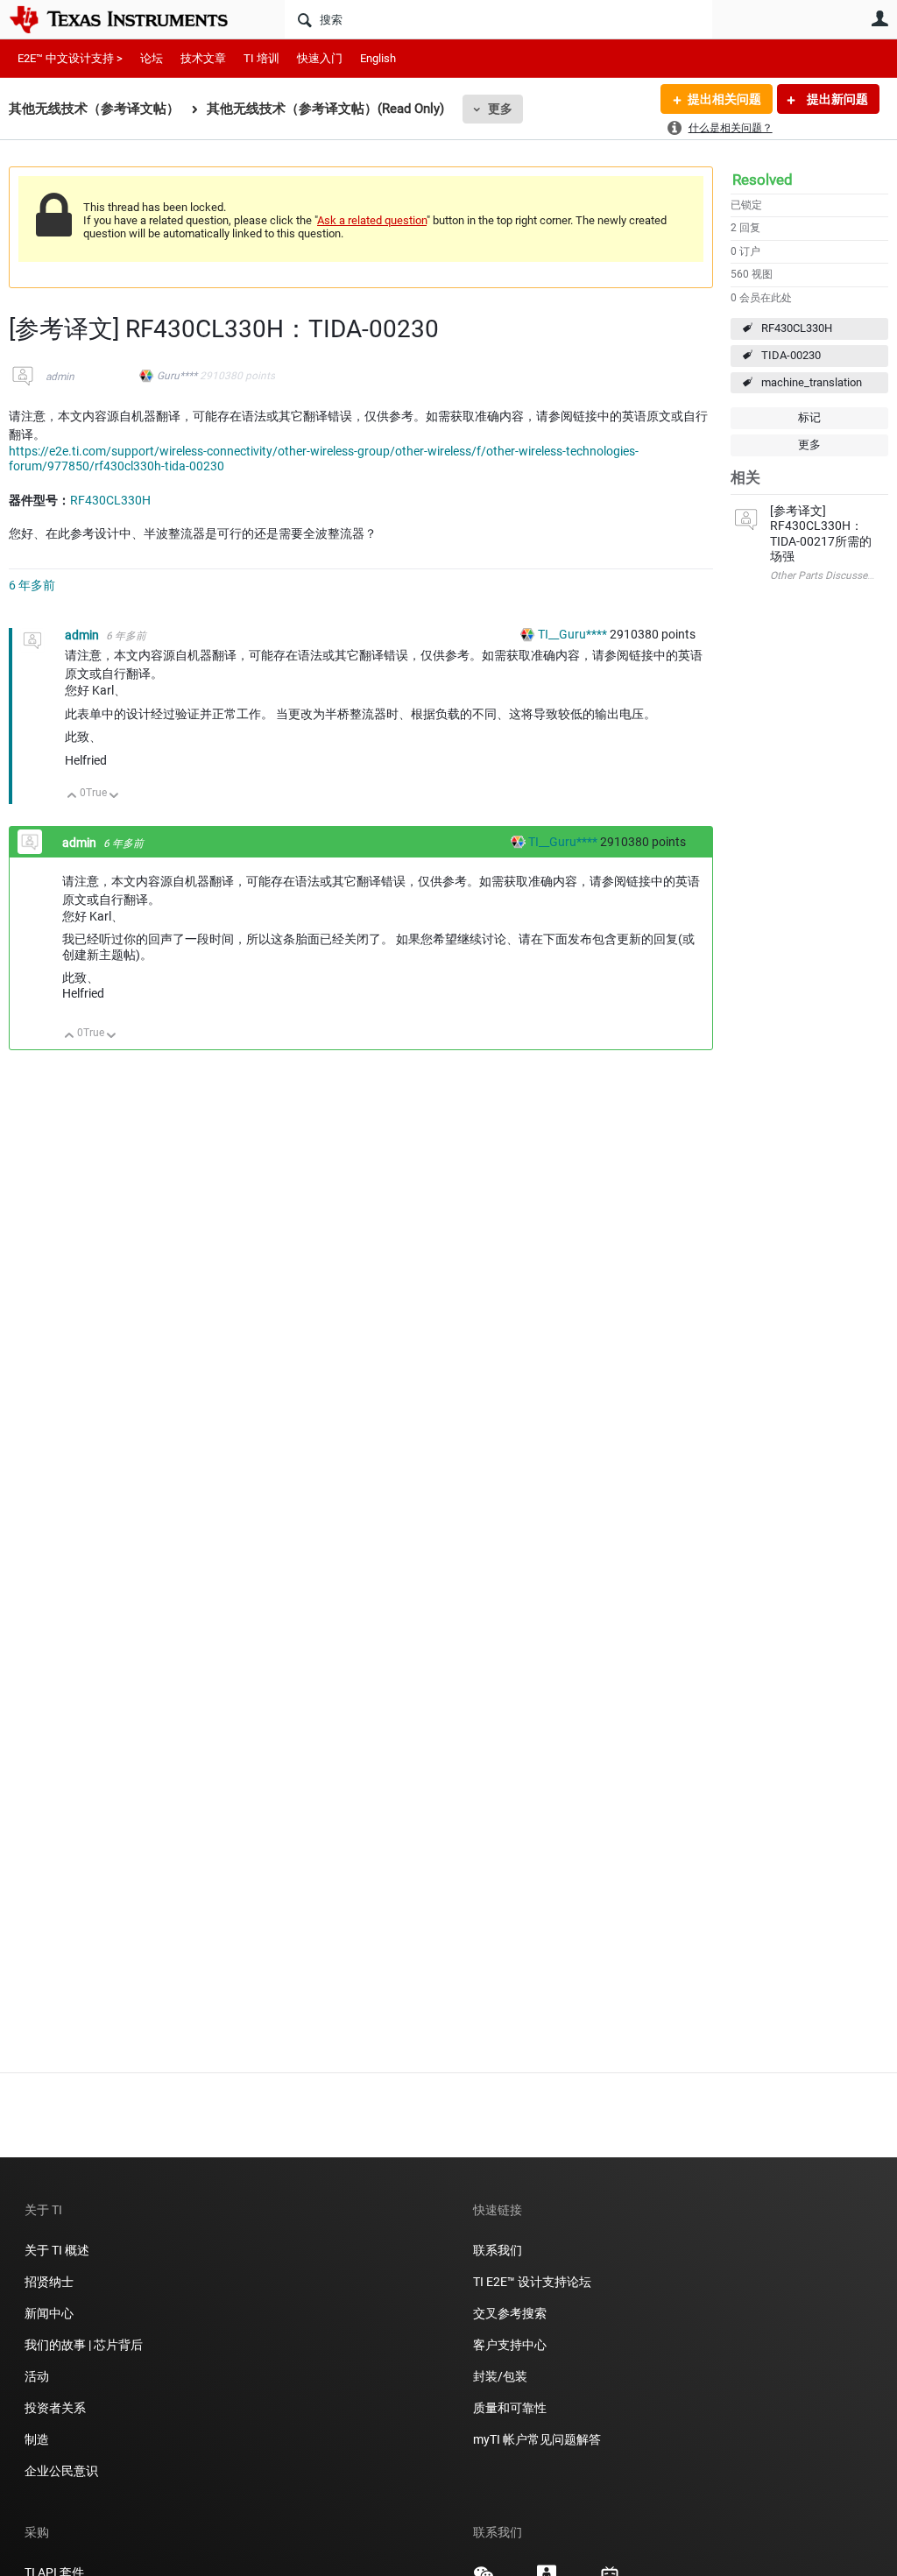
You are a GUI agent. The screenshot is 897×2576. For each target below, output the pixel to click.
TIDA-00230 (791, 355)
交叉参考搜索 (510, 2313)
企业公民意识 (61, 2471)
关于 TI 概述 (57, 2250)
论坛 (152, 58)
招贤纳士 (49, 2282)
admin (60, 377)
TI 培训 (261, 58)
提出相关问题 (724, 99)
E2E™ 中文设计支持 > (70, 58)
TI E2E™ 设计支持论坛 (532, 2282)
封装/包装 (500, 2376)
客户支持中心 (510, 2345)
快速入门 (320, 58)
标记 (809, 417)
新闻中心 (49, 2313)
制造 (37, 2439)
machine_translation (812, 382)
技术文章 (203, 58)
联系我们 (498, 2250)
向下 (114, 797)
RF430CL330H (797, 328)
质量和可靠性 (511, 2408)
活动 (37, 2376)
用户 (879, 18)
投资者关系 (55, 2408)
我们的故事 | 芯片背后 (84, 2345)
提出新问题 (836, 99)
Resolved (763, 180)
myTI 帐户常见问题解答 (537, 2439)
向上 (72, 797)
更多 (500, 109)
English (378, 58)
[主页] (131, 19)
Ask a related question (372, 220)
